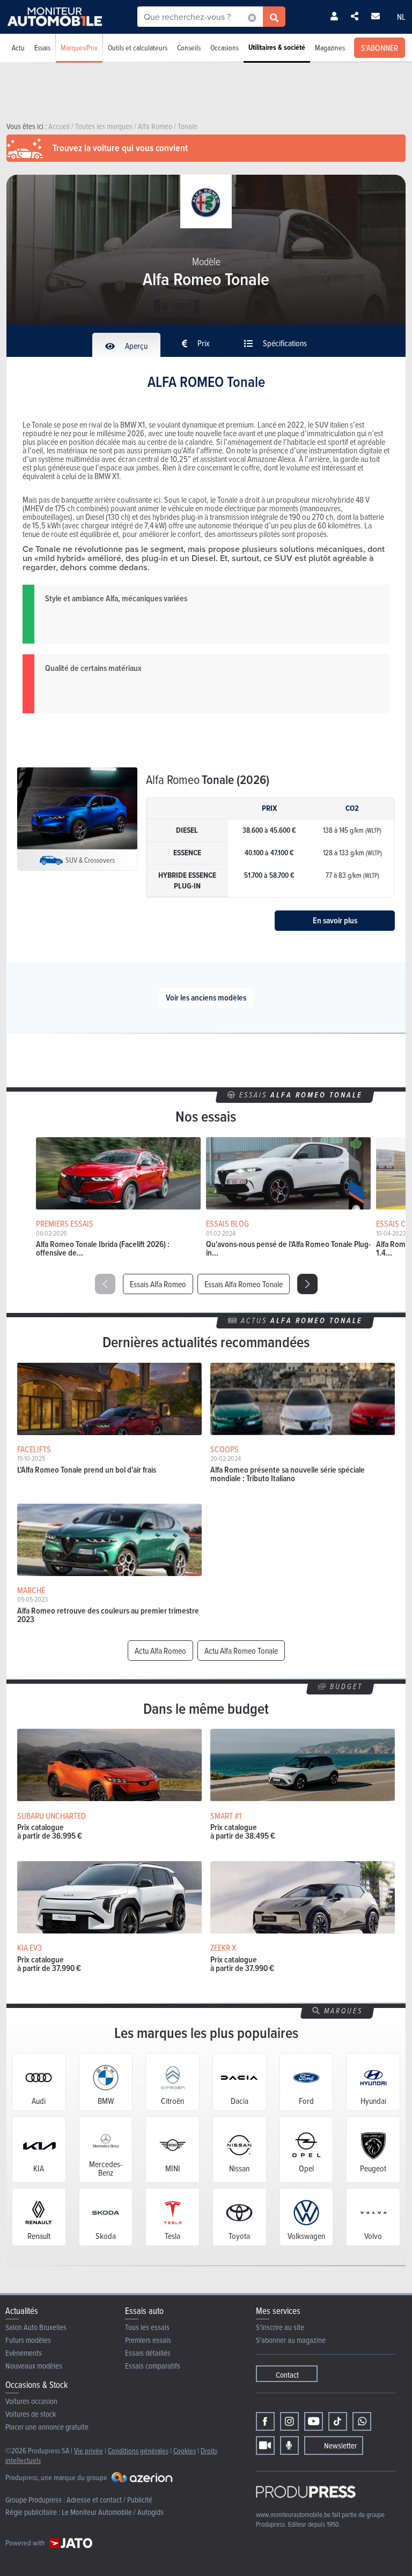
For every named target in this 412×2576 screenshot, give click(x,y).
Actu (18, 47)
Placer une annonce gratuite (47, 2427)
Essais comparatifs (153, 2366)
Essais (42, 47)
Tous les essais (147, 2327)
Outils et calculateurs (138, 47)
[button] (307, 1284)
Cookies (185, 2450)
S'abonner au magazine (291, 2340)
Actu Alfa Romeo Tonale (241, 1651)
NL (401, 17)
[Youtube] (314, 2421)
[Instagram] (289, 2421)
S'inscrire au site (280, 2327)
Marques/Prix (79, 47)
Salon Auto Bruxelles (36, 2327)
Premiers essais (148, 2340)
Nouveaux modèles (34, 2366)
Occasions (225, 47)
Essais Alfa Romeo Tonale (244, 1284)
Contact (287, 2375)
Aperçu (135, 346)
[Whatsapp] (362, 2421)
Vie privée (89, 2450)
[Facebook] (265, 2421)
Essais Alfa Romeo (158, 1284)
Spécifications (284, 343)
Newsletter (340, 2446)
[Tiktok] (338, 2421)
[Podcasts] (289, 2446)
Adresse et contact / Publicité (109, 2500)
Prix (203, 343)
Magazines (330, 47)
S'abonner (380, 48)
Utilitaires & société (277, 47)
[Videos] (265, 2446)
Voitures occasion (31, 2401)
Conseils (189, 47)
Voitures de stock (31, 2414)
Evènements (24, 2353)
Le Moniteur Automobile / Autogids (113, 2512)
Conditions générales (138, 2450)
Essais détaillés (148, 2353)
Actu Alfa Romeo (160, 1651)
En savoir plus (335, 920)
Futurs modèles (28, 2340)
